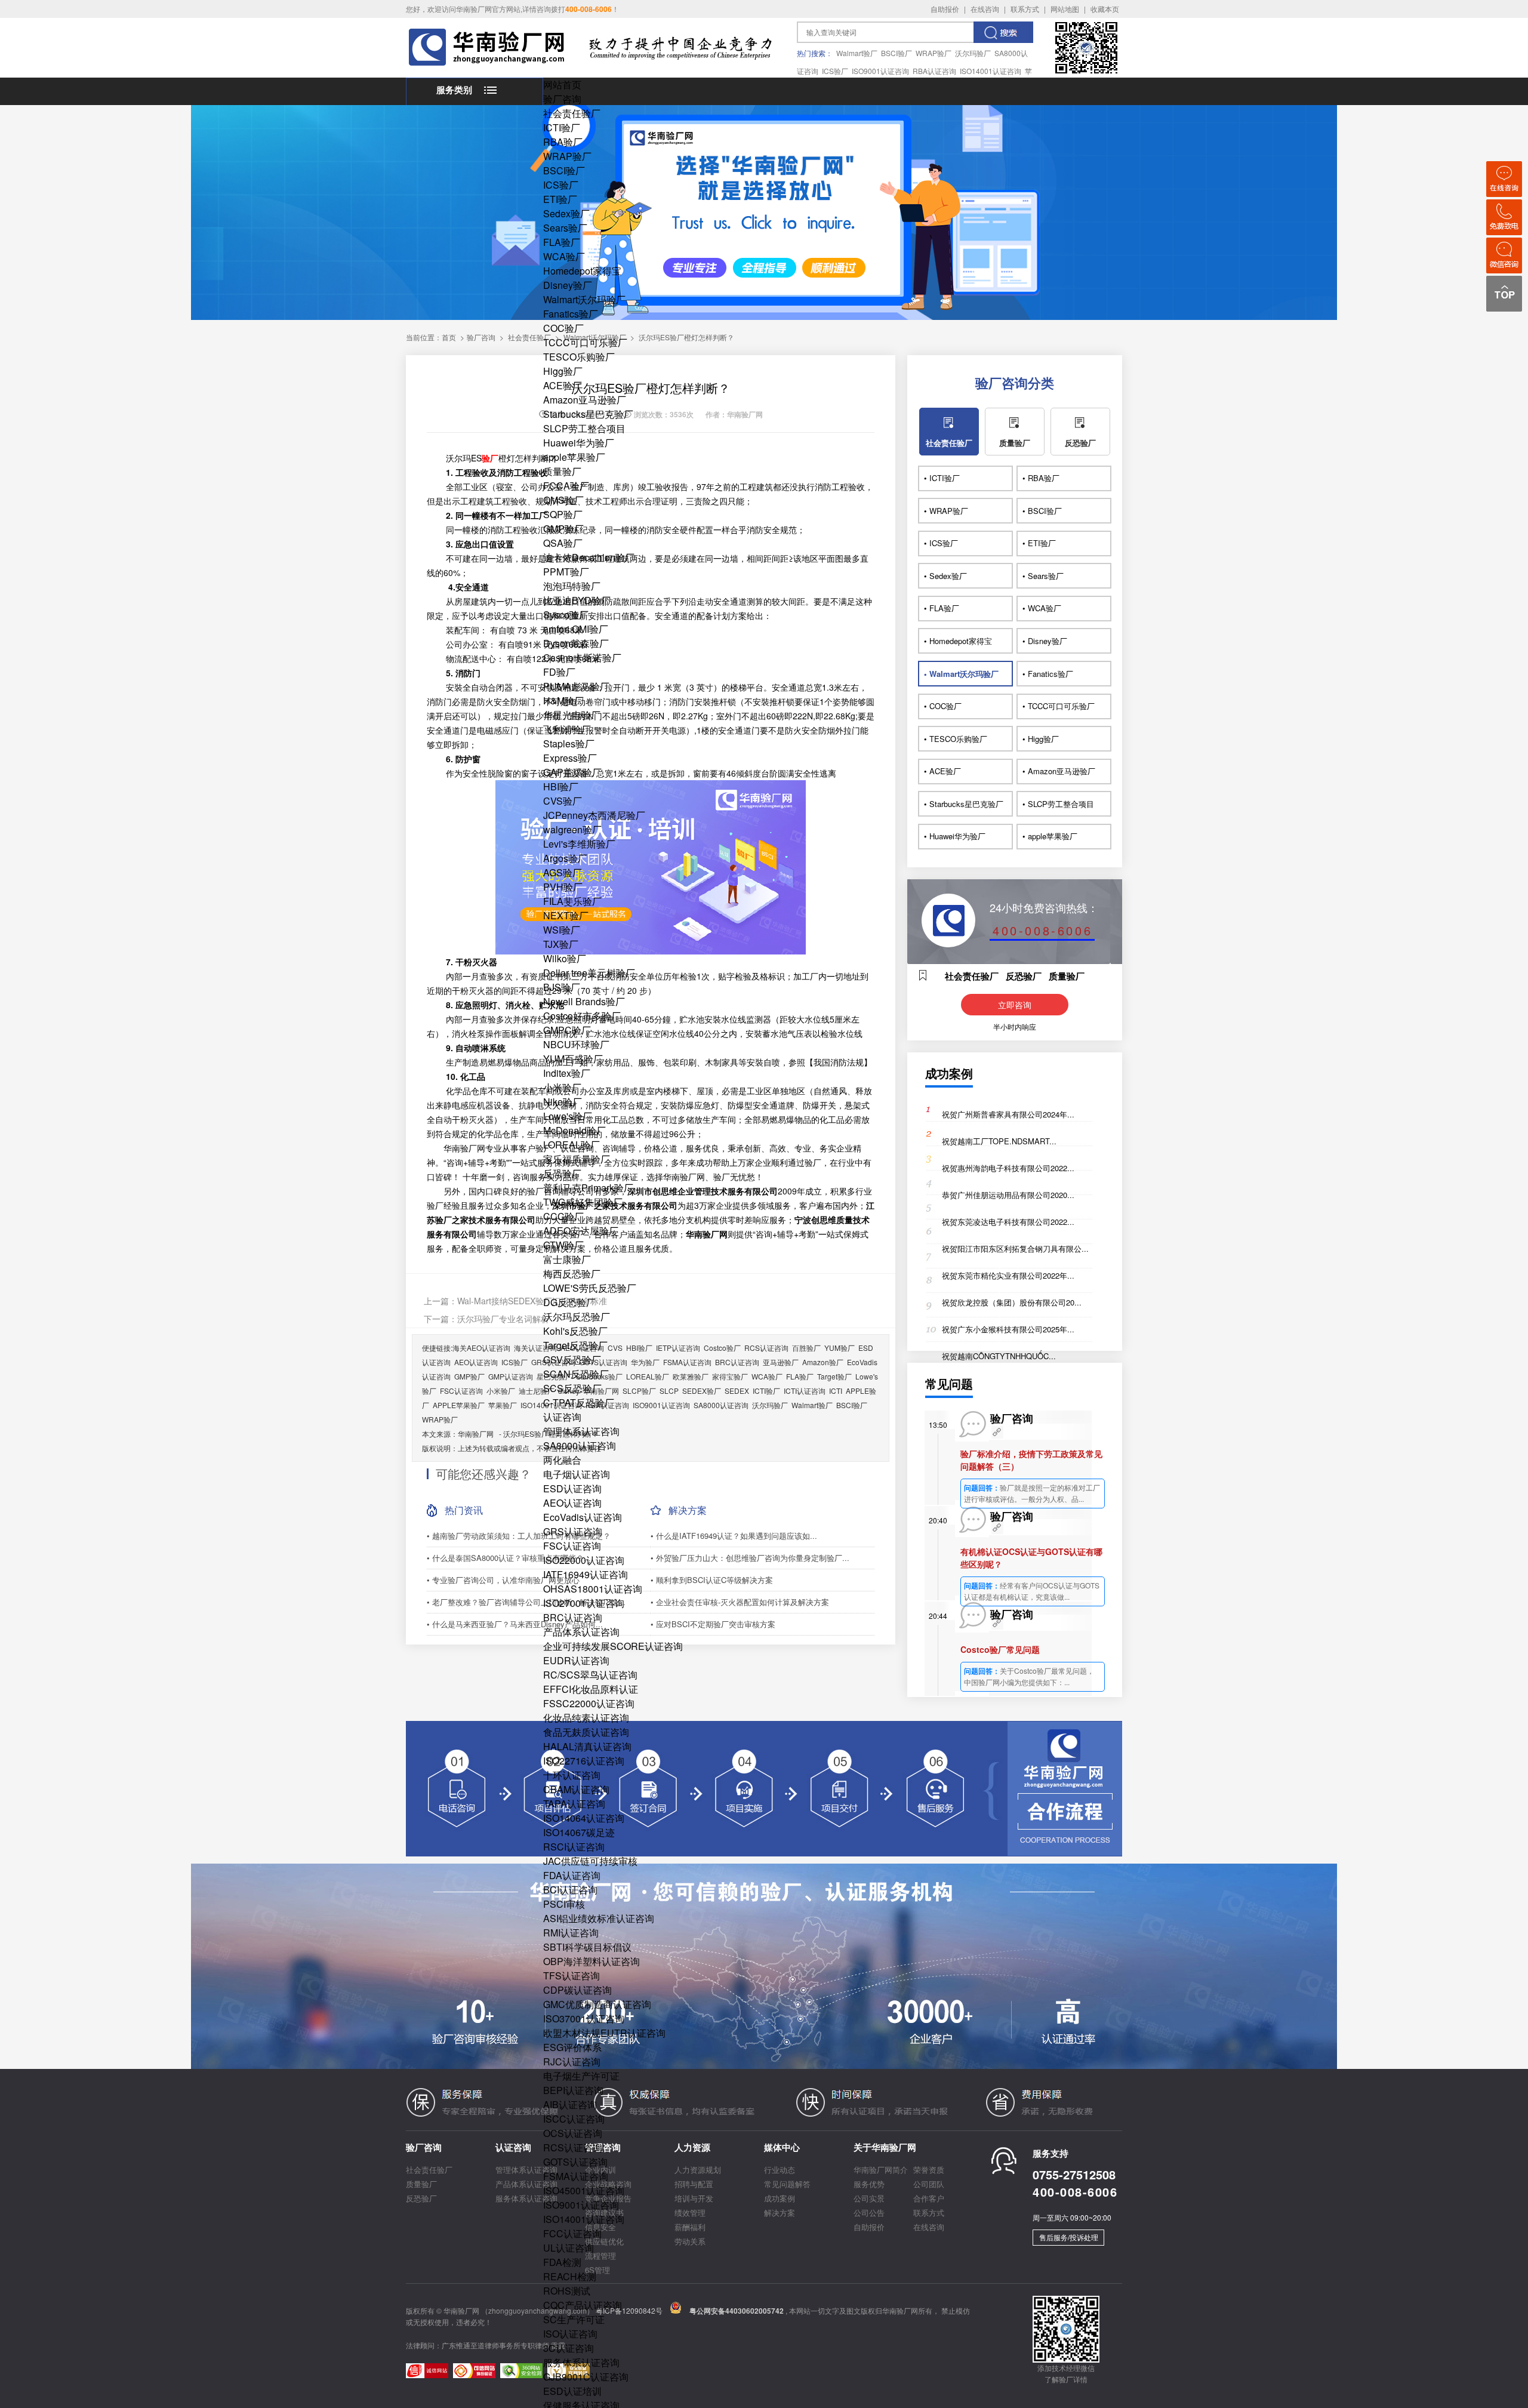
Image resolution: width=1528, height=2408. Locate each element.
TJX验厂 (561, 944)
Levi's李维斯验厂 (579, 844)
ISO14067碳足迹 (579, 1832)
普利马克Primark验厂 (588, 1188)
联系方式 (1025, 9)
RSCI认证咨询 (574, 1847)
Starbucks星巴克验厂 (588, 414)
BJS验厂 (562, 987)
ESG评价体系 (572, 2047)
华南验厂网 (476, 1434)
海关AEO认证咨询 (481, 1348)
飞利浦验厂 (567, 729)
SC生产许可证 (574, 2319)
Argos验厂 (565, 858)
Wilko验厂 (565, 958)
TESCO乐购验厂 (579, 357)
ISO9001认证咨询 (880, 71)
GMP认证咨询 (511, 1376)
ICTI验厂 (562, 127)
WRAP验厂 (934, 53)
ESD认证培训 (572, 2391)
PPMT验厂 (566, 572)
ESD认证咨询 (572, 1488)
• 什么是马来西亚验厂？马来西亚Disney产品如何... (515, 1624)
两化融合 (562, 1460)
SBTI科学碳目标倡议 (587, 1947)
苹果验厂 (503, 1405)
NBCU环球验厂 (576, 1044)
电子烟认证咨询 (577, 1474)
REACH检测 (570, 2276)
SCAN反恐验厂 (576, 1374)
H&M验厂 (563, 700)
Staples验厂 (569, 743)
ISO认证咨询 (570, 2334)
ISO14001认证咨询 (991, 71)
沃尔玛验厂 (973, 53)
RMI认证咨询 (571, 1933)
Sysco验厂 (566, 615)
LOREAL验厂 (572, 1145)
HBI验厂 (561, 786)
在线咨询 (985, 9)
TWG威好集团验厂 (583, 1202)
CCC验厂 (563, 1216)
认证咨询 (562, 1417)
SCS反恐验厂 (572, 1388)
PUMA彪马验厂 (576, 686)
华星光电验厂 (572, 715)
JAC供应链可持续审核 (590, 1861)
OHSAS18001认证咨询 (593, 1589)
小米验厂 (562, 1087)
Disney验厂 (568, 285)
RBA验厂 (563, 142)
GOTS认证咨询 (575, 2162)
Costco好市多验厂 (582, 1016)
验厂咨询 (562, 99)
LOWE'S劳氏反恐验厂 (590, 1288)
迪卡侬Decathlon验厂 (589, 557)
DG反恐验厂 (569, 1302)
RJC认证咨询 (572, 2061)
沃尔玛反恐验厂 (577, 1317)
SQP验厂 (563, 514)
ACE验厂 (563, 385)
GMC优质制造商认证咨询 (597, 2004)
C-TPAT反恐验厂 (579, 1402)
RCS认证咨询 (573, 2147)
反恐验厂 (562, 1173)
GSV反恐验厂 (572, 1359)
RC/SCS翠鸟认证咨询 (590, 1675)
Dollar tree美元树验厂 (589, 973)
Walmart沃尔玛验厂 (584, 299)
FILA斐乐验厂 (572, 901)
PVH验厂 (563, 887)
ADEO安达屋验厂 (581, 1231)
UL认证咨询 (569, 2248)
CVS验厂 (563, 801)
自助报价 (945, 9)
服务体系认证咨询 (581, 2362)
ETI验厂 (560, 199)
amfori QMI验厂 (576, 629)
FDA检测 (562, 2262)
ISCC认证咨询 (574, 2119)
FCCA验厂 (566, 486)
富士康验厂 (567, 1259)
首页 (449, 337)
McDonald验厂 (574, 1130)
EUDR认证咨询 (576, 1660)
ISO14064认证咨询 (584, 1818)
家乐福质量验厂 (577, 1159)
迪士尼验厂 (537, 1391)
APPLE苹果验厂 (459, 1405)
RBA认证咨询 (934, 71)
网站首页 (562, 84)
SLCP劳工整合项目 (584, 428)
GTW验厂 (563, 1245)
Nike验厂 (563, 1102)
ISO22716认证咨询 (584, 1761)
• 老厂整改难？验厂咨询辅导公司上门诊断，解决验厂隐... (526, 1602)
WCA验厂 (564, 256)
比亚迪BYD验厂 (577, 600)
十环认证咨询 (572, 1775)
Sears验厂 (565, 228)
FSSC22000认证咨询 (589, 1703)
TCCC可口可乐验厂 (585, 342)
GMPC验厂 (567, 1030)
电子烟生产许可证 (581, 2076)
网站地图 (1065, 9)
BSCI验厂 (897, 53)
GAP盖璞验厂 (572, 772)
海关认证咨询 (535, 1348)
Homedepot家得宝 (582, 271)
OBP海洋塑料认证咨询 (592, 1961)
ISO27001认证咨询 (584, 1603)
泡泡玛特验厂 (572, 586)
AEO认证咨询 (572, 1503)
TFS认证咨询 (572, 1976)
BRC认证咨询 (573, 1617)
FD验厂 (559, 672)
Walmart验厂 (857, 53)
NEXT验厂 (566, 915)
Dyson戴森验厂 (576, 643)
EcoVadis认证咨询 (583, 1517)
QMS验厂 (563, 500)
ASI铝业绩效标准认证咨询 (599, 1918)
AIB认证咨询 (570, 2104)
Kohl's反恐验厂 (575, 1331)
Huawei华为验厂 (579, 443)
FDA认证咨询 (572, 1875)
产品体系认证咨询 (581, 1632)
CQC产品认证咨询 (583, 2305)
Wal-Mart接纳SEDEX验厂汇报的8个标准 (532, 1301)
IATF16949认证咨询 (586, 1574)
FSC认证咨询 (572, 1546)
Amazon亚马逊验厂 (585, 400)
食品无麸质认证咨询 (586, 1732)
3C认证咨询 (569, 2348)
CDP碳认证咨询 (577, 1990)
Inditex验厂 (567, 1073)
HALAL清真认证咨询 (587, 1746)
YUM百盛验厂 (573, 1059)
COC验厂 (563, 328)
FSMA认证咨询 (576, 2176)
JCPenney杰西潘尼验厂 (594, 815)
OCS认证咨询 (573, 2133)
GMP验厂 (563, 529)
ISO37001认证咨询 (584, 2019)
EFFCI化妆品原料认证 (591, 1689)
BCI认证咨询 (570, 1890)
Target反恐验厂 (575, 1345)
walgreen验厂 (572, 829)
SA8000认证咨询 (580, 1445)
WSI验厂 (562, 930)
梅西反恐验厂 (572, 1274)
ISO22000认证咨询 (584, 1560)
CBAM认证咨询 (576, 1789)
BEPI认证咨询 (573, 2090)
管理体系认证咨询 (581, 1431)
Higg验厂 (563, 371)
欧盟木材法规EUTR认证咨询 (604, 2033)
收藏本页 (1105, 9)
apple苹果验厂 (574, 457)
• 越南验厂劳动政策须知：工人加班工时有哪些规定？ (519, 1536)
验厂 (490, 458)
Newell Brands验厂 (584, 1001)
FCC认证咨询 (572, 2233)
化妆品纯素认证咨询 (586, 1718)
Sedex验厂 (566, 213)
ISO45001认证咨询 (584, 2190)
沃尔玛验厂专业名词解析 (503, 1319)
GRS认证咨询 (573, 1531)
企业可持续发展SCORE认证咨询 (613, 1646)
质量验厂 (562, 471)
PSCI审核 (564, 1904)
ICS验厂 (835, 71)
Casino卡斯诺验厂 (582, 658)
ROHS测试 (567, 2291)
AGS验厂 (563, 872)
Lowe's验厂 (568, 1116)
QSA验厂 (563, 543)
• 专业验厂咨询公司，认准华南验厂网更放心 (503, 1580)
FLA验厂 (562, 242)
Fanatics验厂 (571, 314)
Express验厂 (570, 758)
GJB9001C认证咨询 (586, 2377)
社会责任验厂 (572, 113)
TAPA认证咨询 (574, 1804)
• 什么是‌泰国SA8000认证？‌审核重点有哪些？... (509, 1558)
